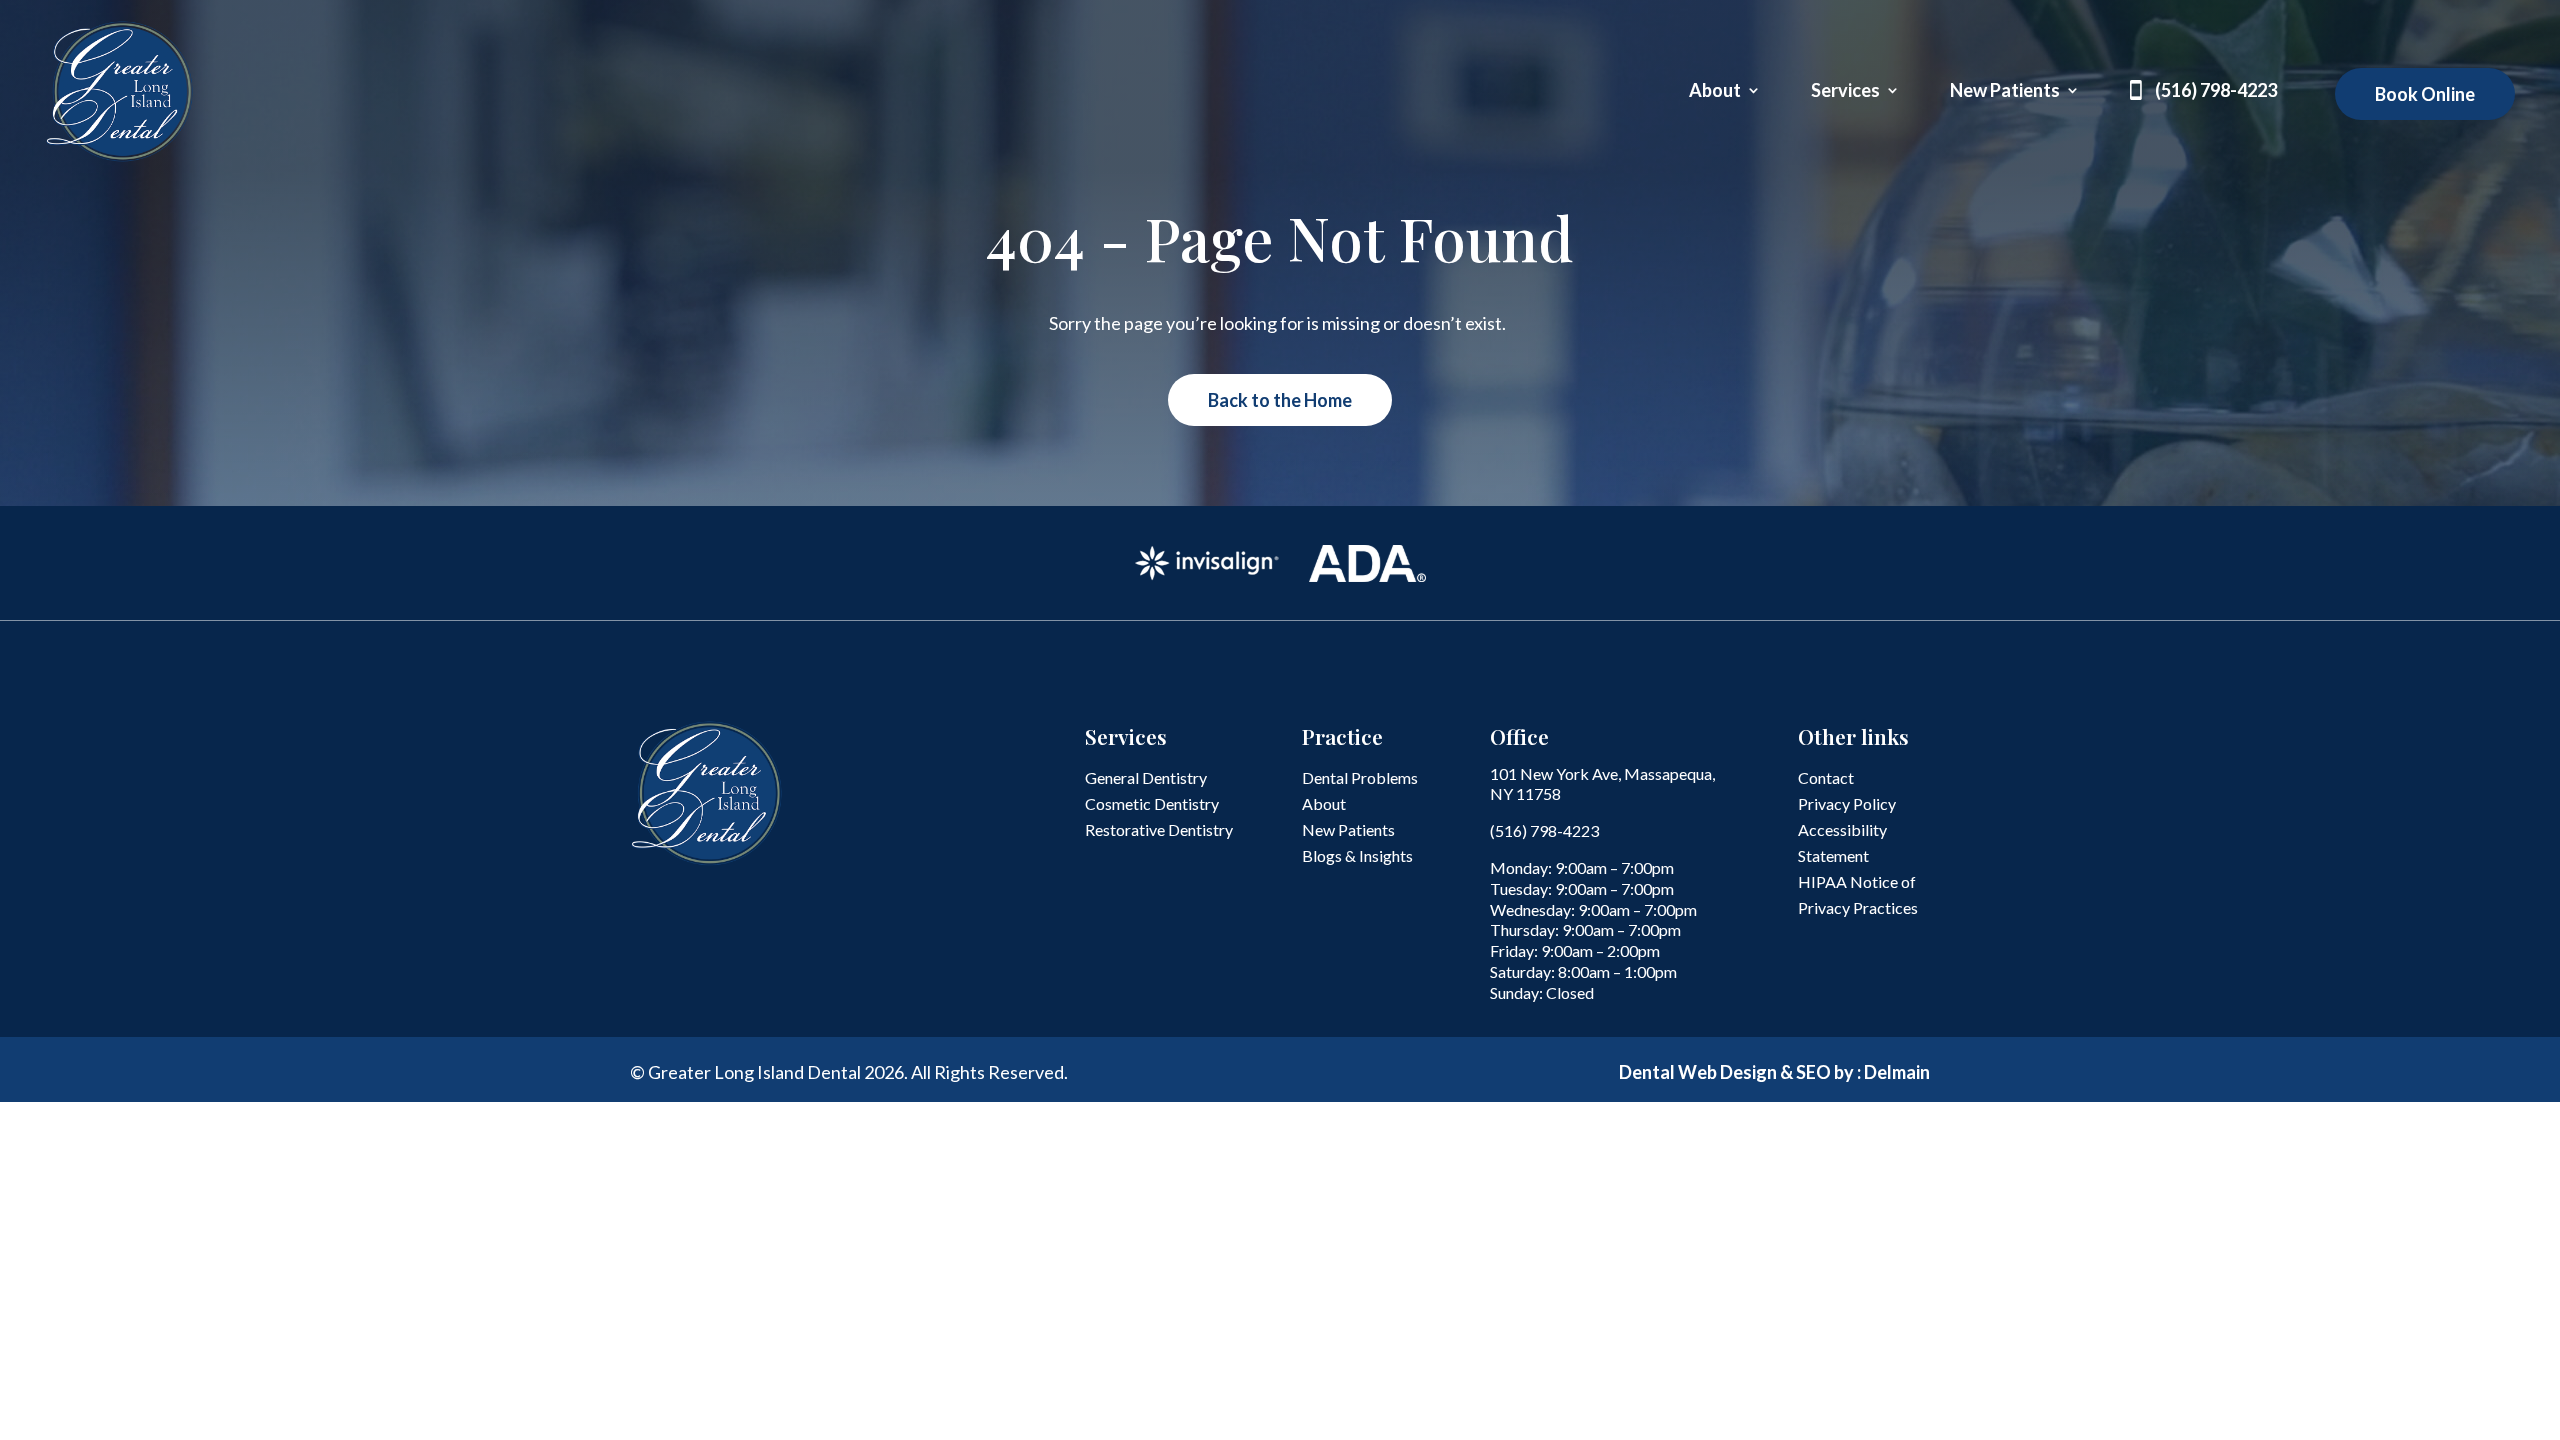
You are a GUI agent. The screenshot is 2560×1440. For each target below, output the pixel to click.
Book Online (2425, 94)
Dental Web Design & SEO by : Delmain (1774, 1072)
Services (1845, 92)
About (1715, 92)
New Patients (2005, 92)
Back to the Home (1280, 400)
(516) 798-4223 (2216, 92)
